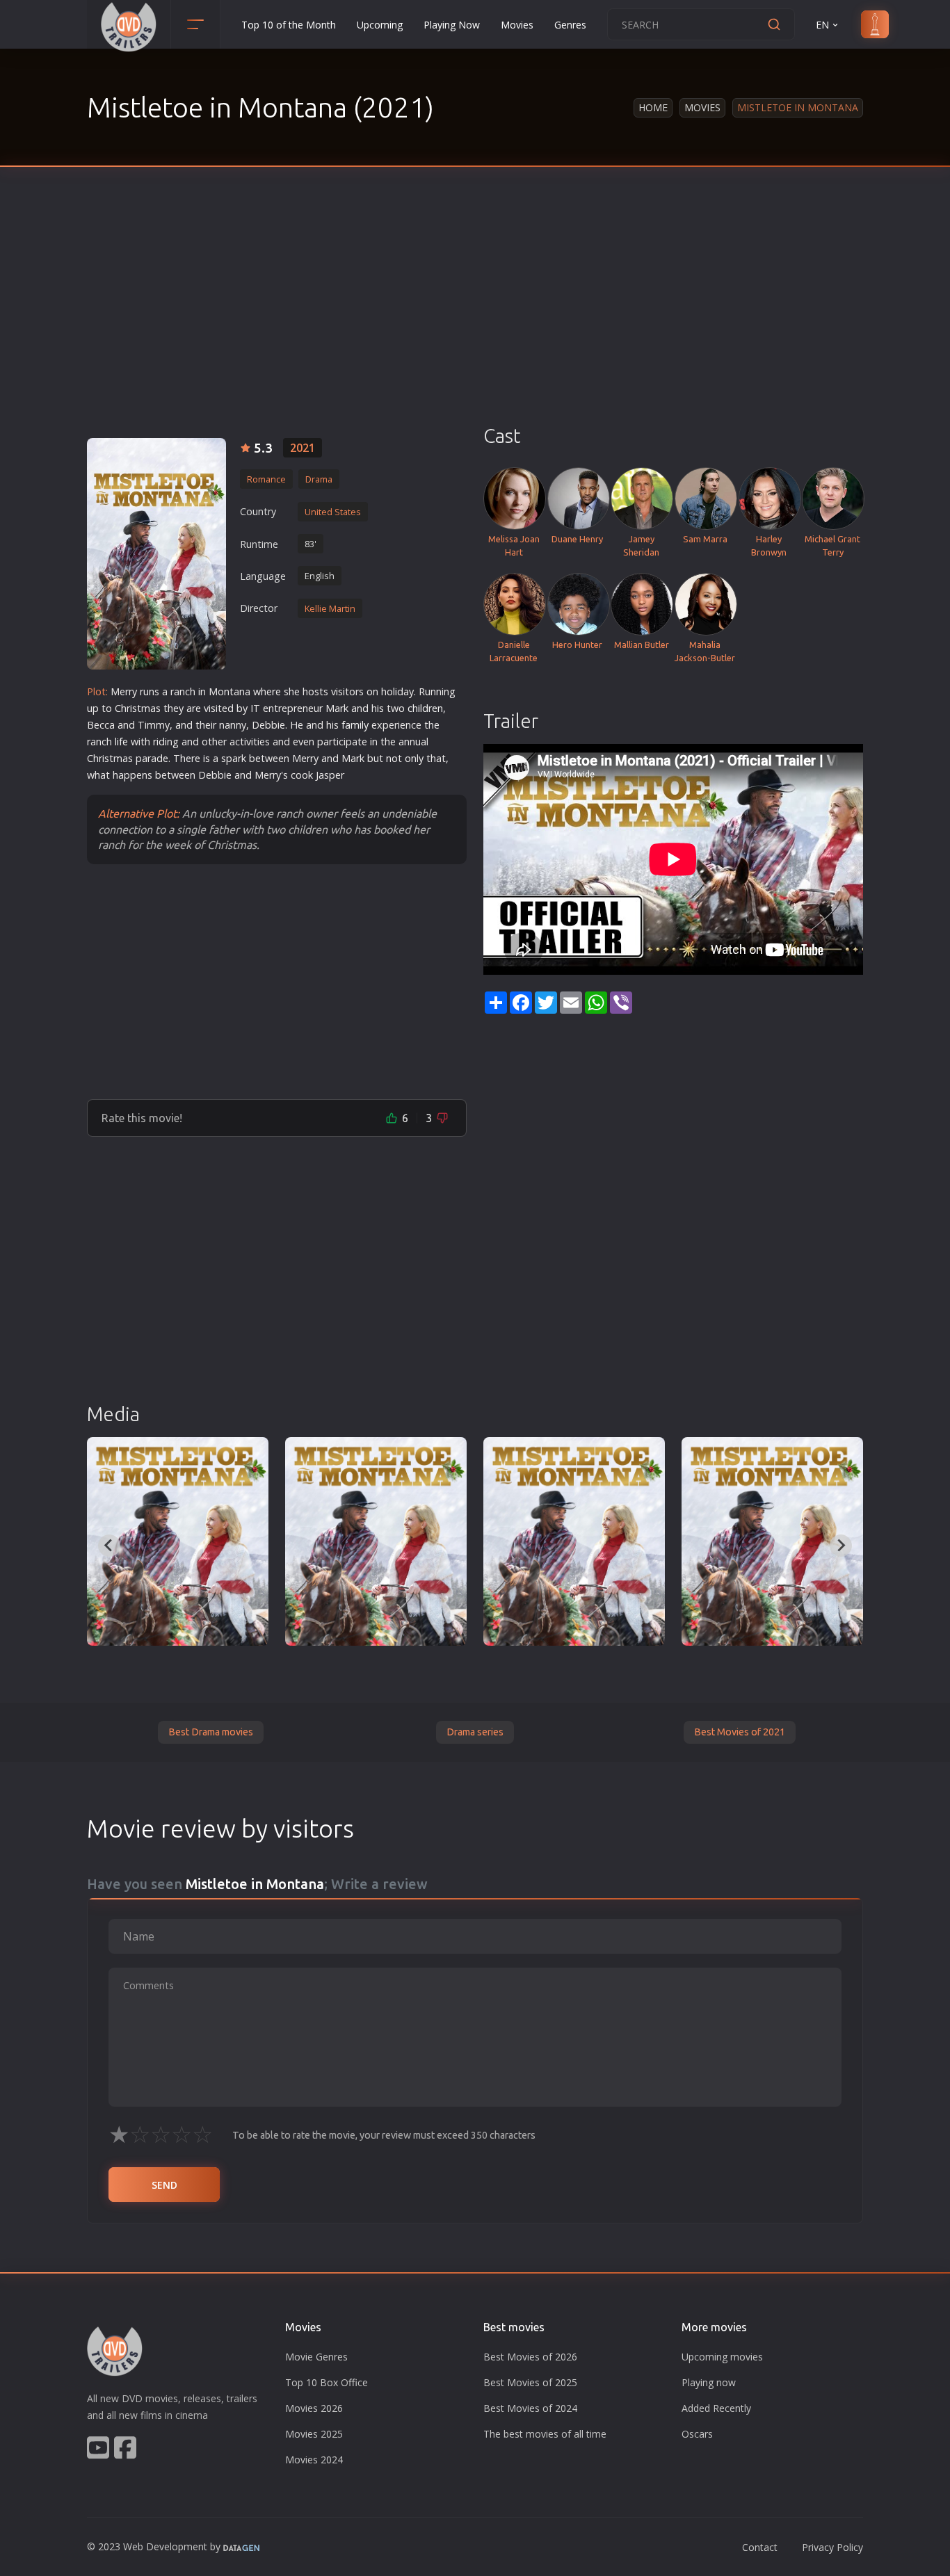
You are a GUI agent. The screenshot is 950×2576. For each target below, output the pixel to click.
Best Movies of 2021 (740, 1732)
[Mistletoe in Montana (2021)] (178, 1541)
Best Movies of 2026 (530, 2357)
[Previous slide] (109, 1546)
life (121, 742)
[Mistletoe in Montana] (156, 554)
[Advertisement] (475, 320)
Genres (570, 25)
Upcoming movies (722, 2357)
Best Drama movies (211, 1732)
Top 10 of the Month (289, 25)
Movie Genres (316, 2357)
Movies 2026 (314, 2408)
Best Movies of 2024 (530, 2408)
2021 (303, 448)
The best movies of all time (545, 2434)
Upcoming (380, 25)
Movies (517, 25)
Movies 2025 (314, 2434)
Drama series (475, 1732)
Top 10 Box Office (327, 2382)
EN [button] (822, 25)
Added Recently (716, 2408)
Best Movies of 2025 (530, 2382)
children (425, 708)
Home (653, 107)
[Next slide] (841, 1546)
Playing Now (452, 25)
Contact (760, 2547)
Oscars (697, 2434)
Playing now (709, 2382)
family (355, 725)
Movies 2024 (314, 2460)
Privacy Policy (832, 2547)
